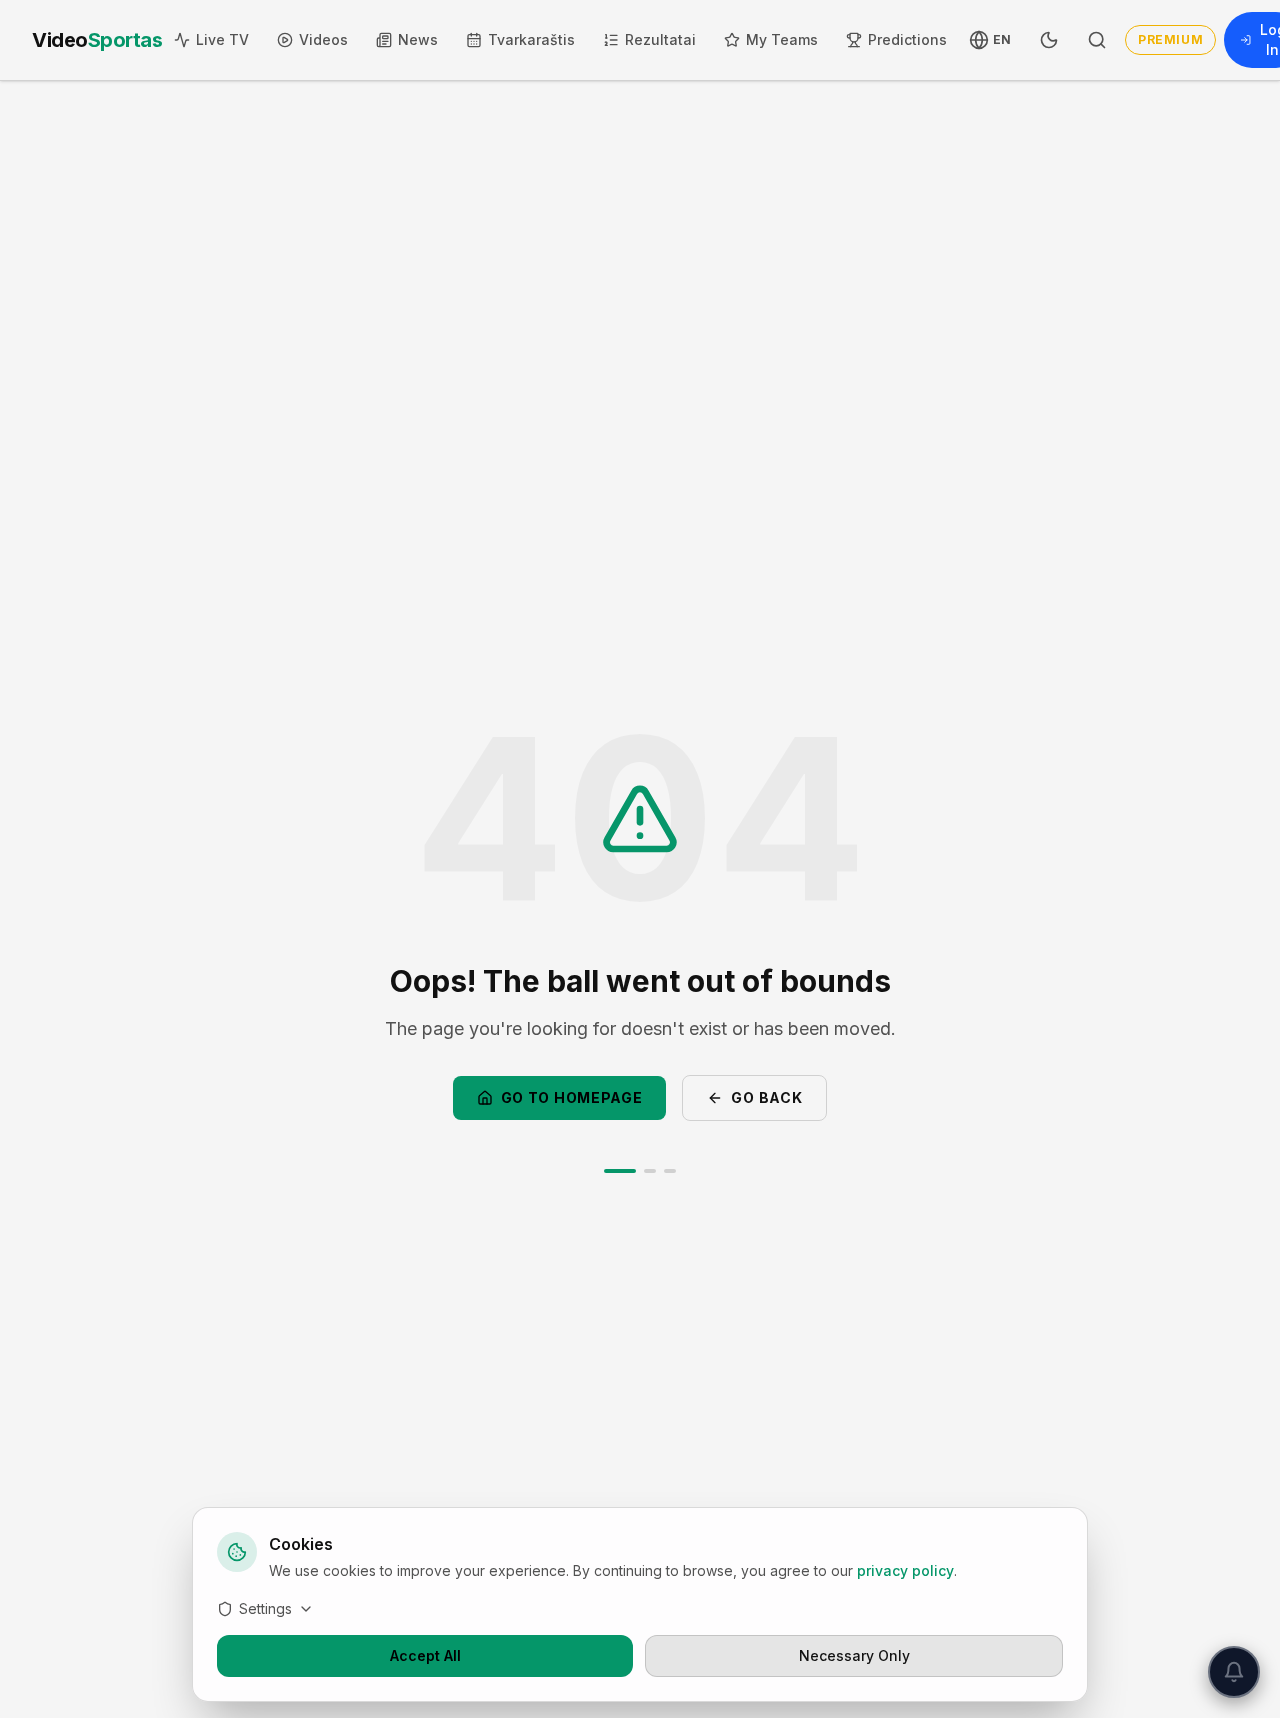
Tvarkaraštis (531, 39)
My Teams (782, 39)
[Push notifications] (1234, 1672)
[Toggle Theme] (1049, 40)
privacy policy (905, 1570)
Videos (323, 39)
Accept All (425, 1655)
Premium (1170, 39)
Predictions (907, 39)
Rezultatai (660, 39)
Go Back (766, 1097)
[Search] (1097, 40)
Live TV (222, 39)
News (418, 39)
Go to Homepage (572, 1097)
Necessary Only (854, 1655)
